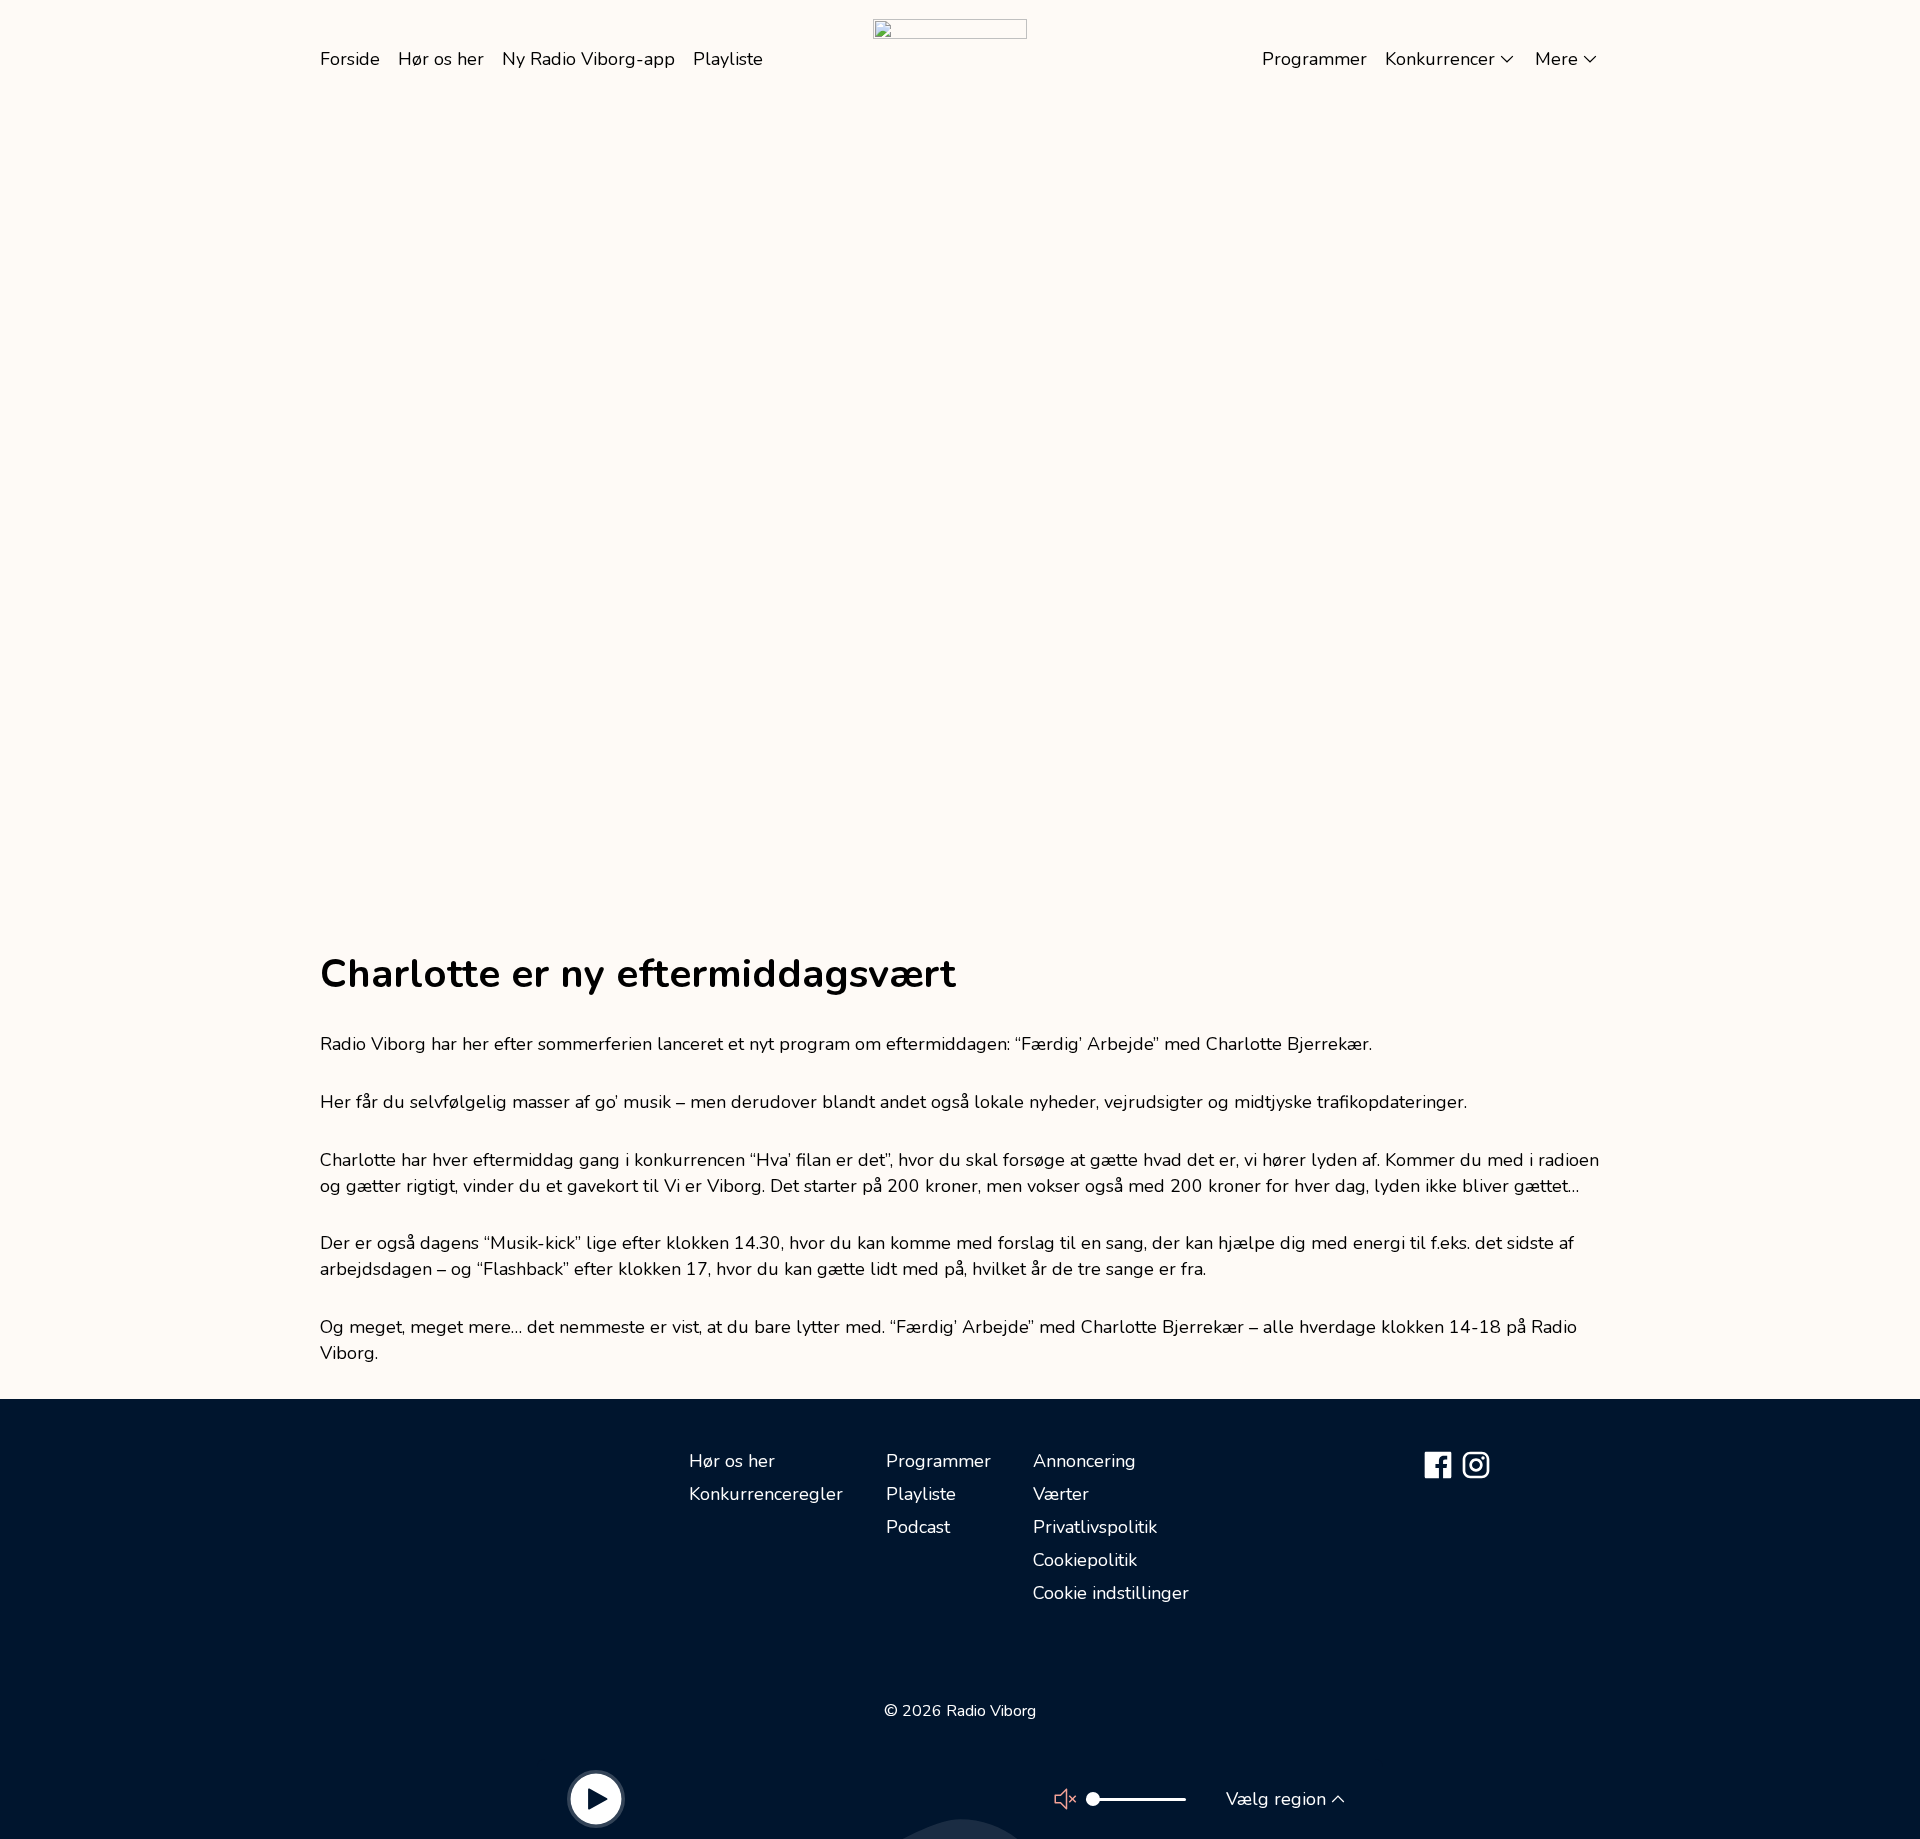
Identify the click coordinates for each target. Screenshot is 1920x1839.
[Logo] (950, 59)
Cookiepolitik (1085, 1560)
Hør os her (732, 1461)
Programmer (938, 1461)
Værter (1061, 1494)
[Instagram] (1476, 1465)
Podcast (918, 1527)
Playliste (921, 1494)
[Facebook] (1438, 1465)
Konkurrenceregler (766, 1494)
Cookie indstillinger (1111, 1593)
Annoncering (1084, 1461)
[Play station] (596, 1799)
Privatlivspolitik (1095, 1527)
